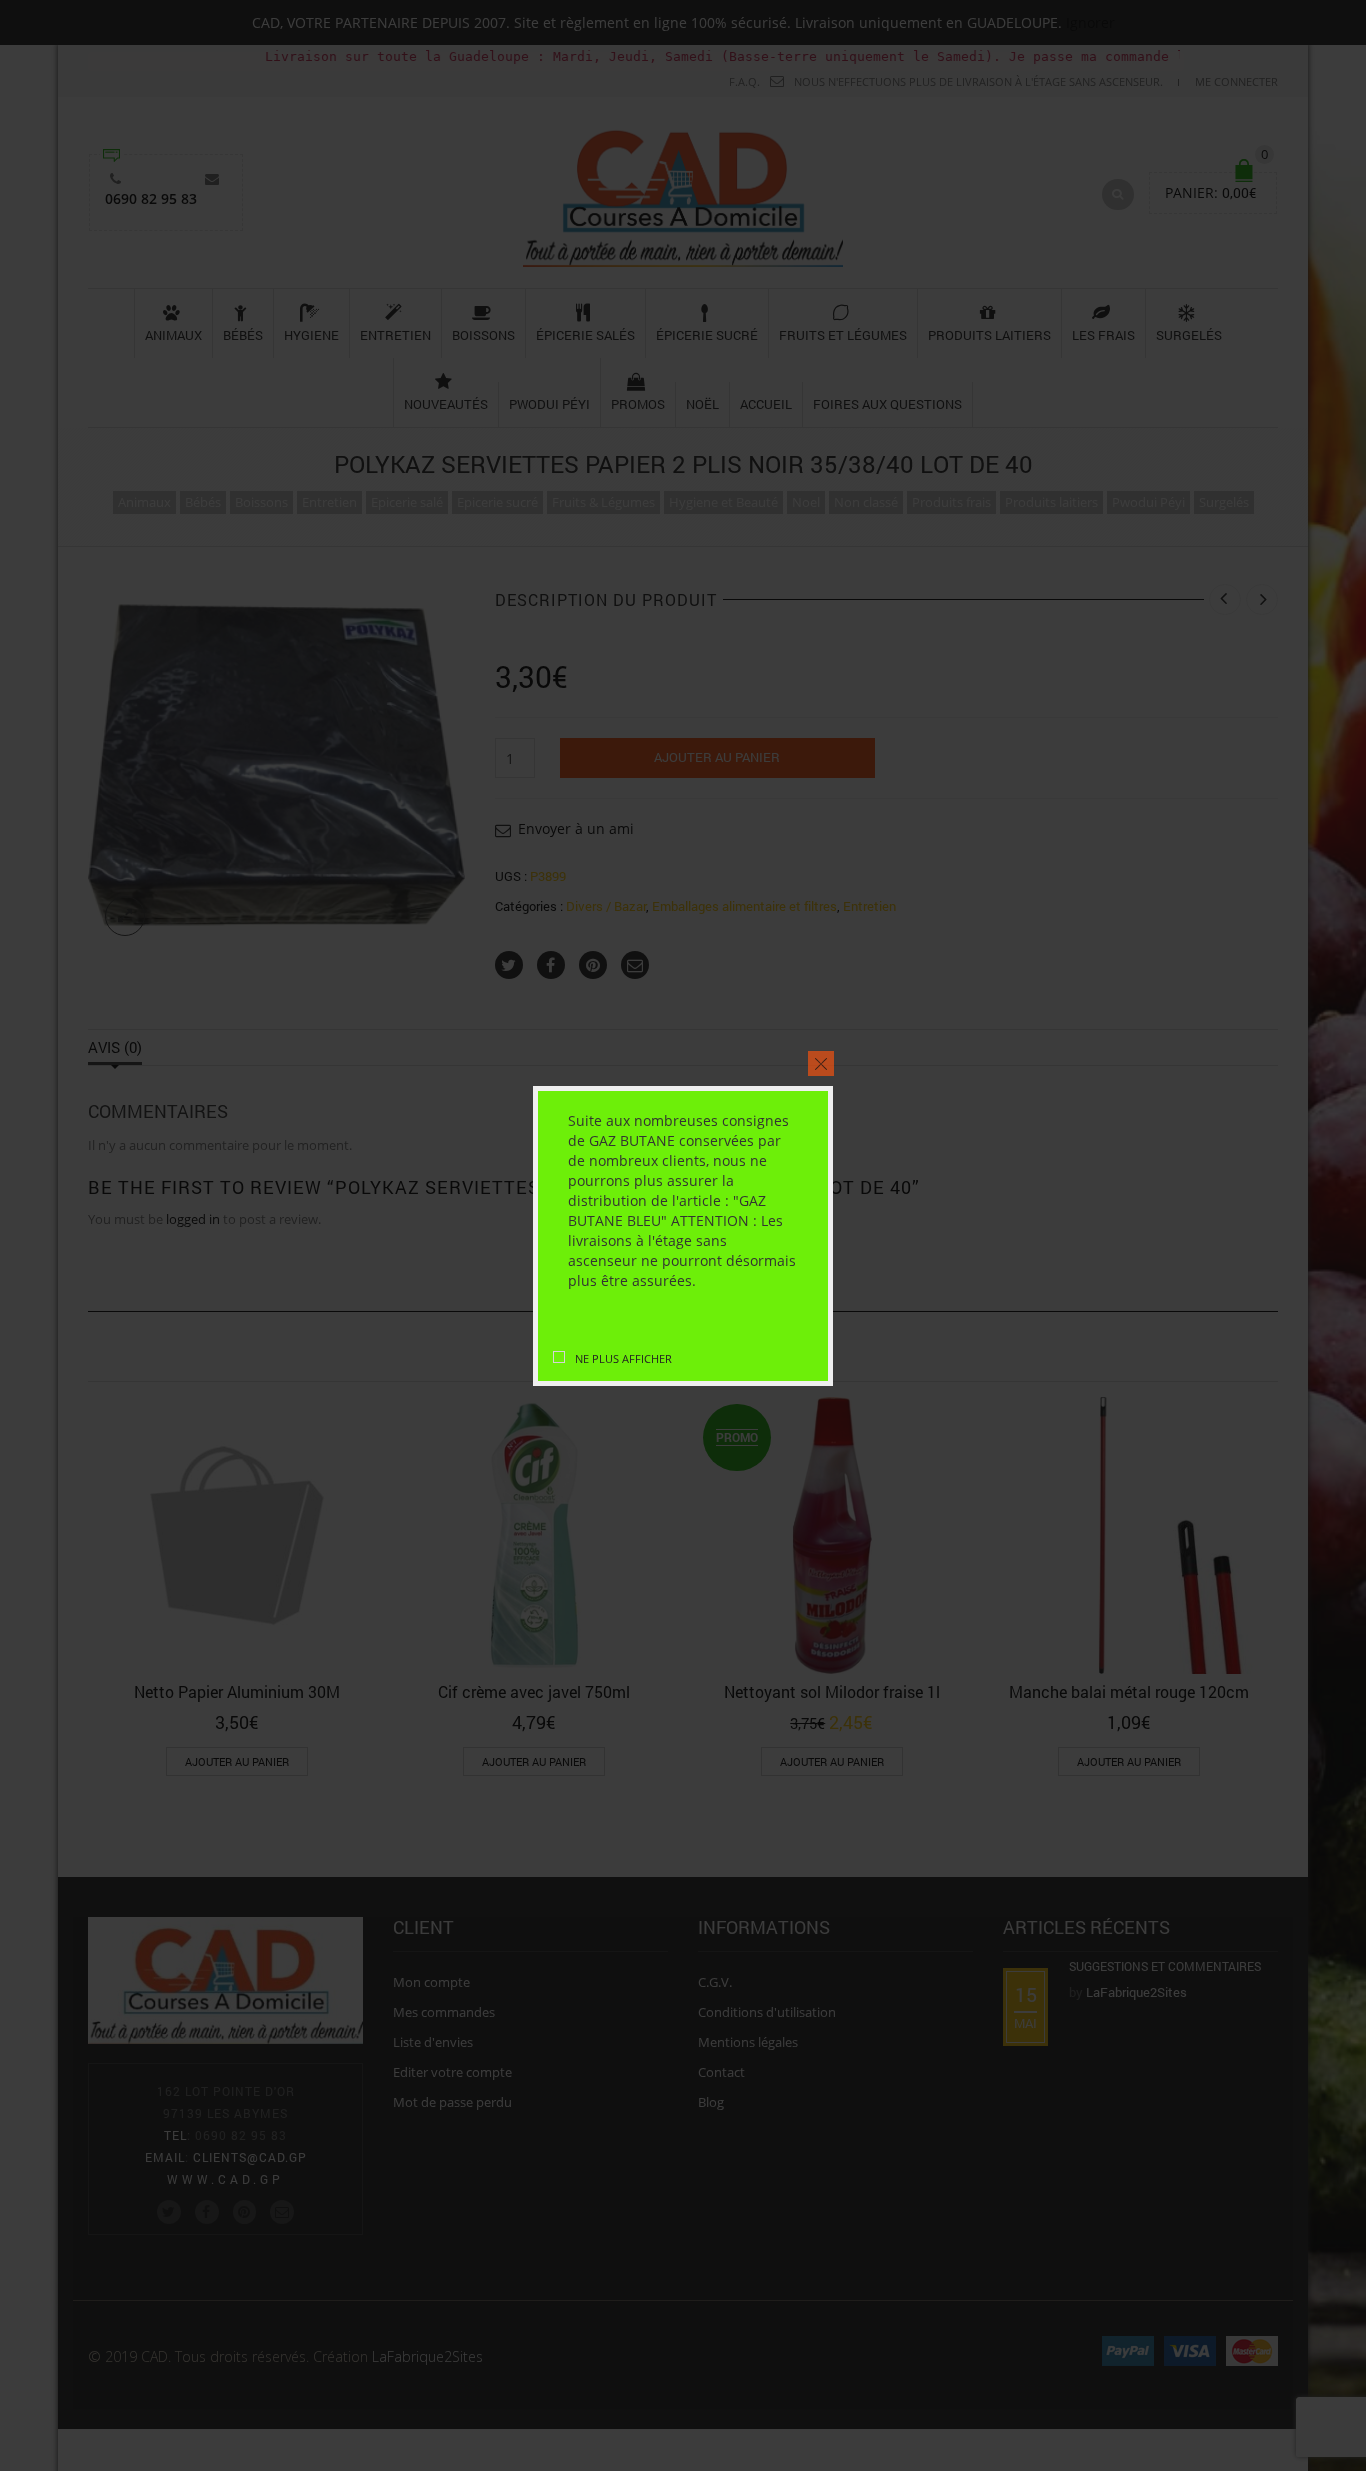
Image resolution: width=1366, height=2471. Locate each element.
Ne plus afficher (623, 1358)
